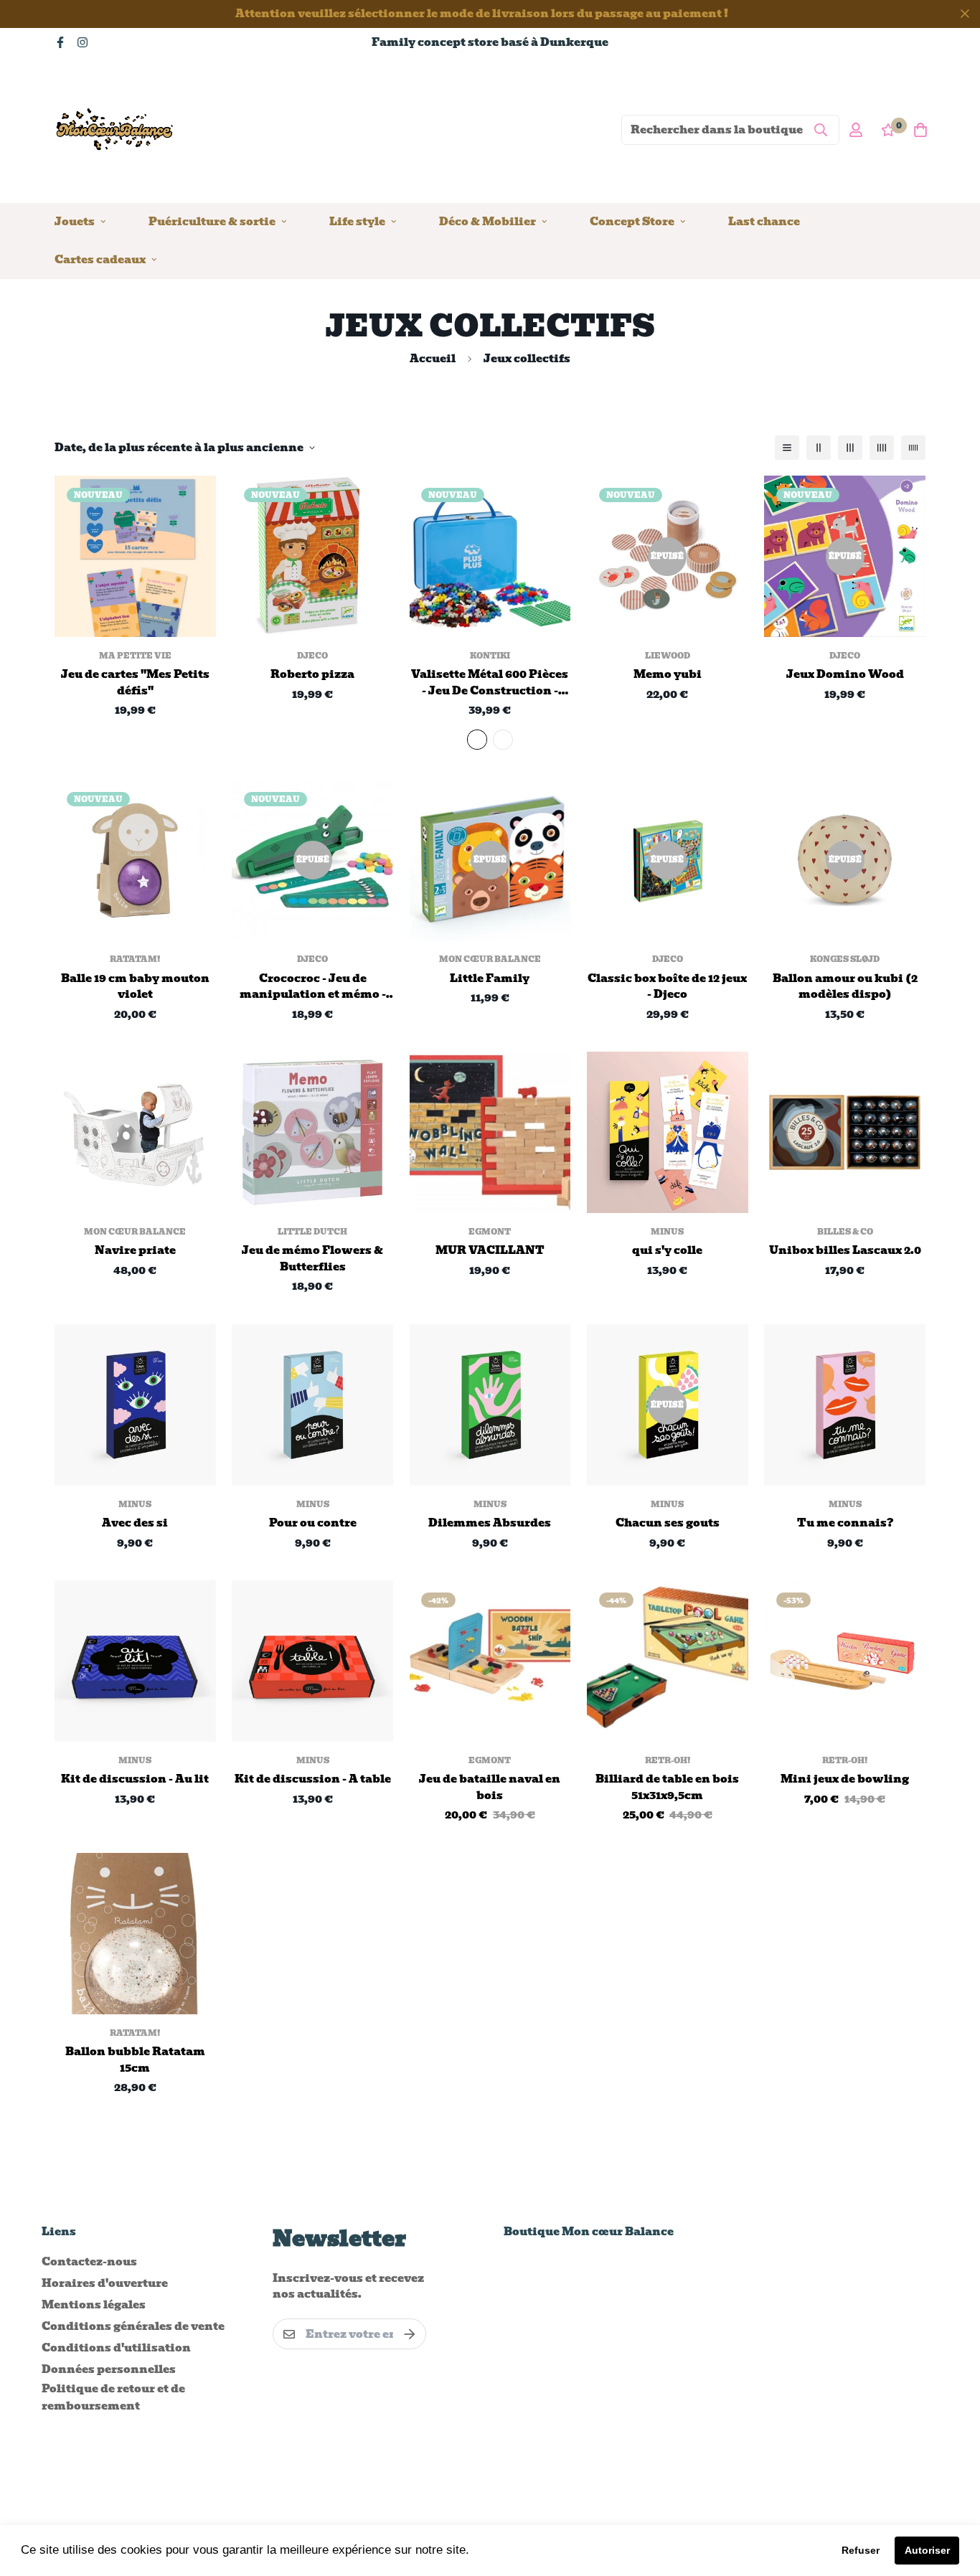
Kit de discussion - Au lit (135, 1779)
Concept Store (632, 221)
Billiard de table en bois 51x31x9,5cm (667, 1787)
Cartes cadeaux (100, 259)
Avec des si (135, 1523)
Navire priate (135, 1251)
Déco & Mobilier (487, 221)
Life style (357, 221)
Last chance (764, 221)
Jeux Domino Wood (845, 675)
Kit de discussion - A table (313, 1779)
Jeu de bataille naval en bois (490, 1787)
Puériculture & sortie (212, 221)
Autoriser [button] (927, 2550)
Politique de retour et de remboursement (113, 2397)
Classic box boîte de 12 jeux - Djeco (667, 987)
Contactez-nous (89, 2262)
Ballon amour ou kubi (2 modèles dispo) (845, 987)
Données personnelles (109, 2369)
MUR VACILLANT (490, 1251)
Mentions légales (94, 2305)
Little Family (490, 979)
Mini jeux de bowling (845, 1779)
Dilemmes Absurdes (490, 1523)
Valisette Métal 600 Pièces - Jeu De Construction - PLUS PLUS (490, 683)
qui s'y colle (667, 1251)
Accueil (433, 359)
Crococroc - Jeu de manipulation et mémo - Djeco (313, 987)
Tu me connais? (845, 1523)
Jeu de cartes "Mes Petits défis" (135, 683)
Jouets (75, 221)
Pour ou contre (313, 1523)
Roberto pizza (312, 675)
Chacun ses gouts (668, 1523)
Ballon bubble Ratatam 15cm (135, 2060)
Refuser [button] (861, 2550)
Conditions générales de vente (133, 2326)
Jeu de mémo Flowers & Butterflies (312, 1259)
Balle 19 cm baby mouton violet (135, 987)
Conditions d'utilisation (116, 2348)
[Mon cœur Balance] (116, 129)
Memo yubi (668, 675)
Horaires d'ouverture (105, 2283)
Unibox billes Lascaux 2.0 (845, 1251)
